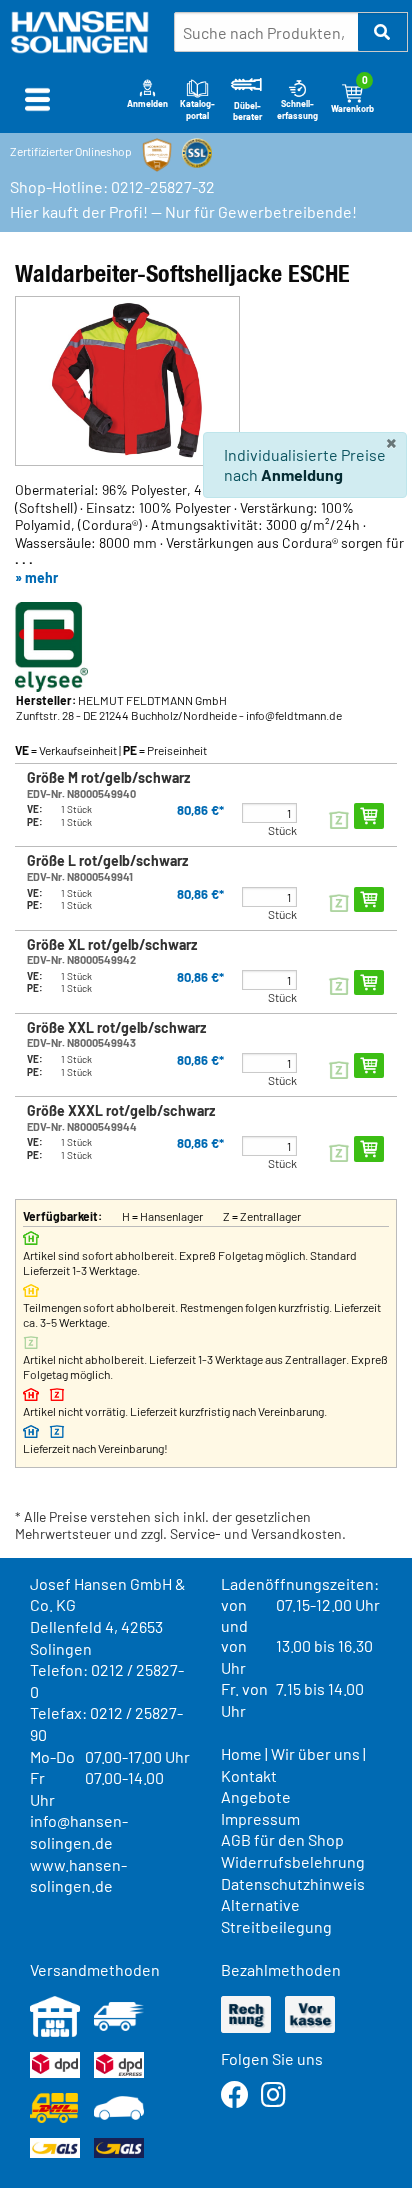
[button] (383, 32)
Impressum (260, 1818)
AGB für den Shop (282, 1839)
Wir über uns (315, 1753)
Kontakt (249, 1775)
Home (241, 1753)
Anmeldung (302, 474)
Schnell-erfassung (297, 109)
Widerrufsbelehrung (293, 1861)
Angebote (256, 1796)
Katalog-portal (197, 109)
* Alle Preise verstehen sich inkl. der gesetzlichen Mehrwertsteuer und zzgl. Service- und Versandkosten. (180, 1525)
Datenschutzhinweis (293, 1883)
